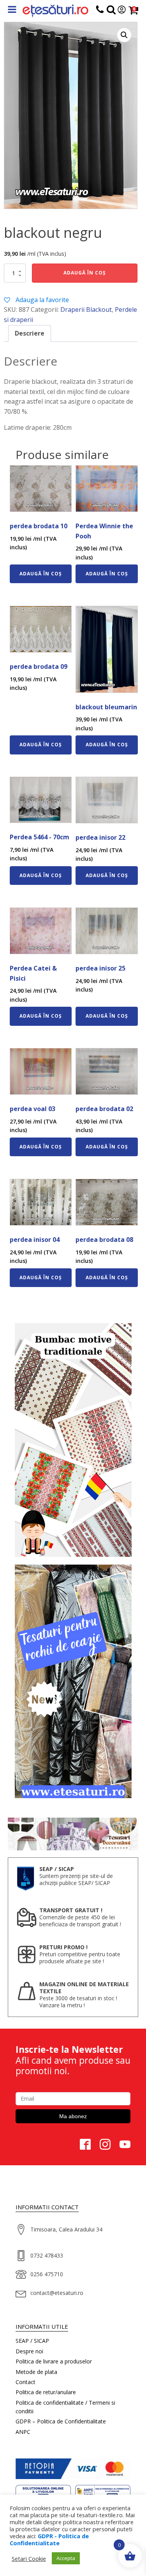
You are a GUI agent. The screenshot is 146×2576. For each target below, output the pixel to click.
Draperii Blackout (86, 309)
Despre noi (29, 2351)
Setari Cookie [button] (29, 2558)
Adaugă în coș (85, 273)
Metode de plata (36, 2372)
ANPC (23, 2432)
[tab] (30, 334)
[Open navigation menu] (12, 10)
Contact (26, 2382)
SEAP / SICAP (32, 2341)
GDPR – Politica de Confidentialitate (61, 2421)
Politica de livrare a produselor (54, 2361)
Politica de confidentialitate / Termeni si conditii (65, 2407)
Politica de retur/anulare (46, 2392)
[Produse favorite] (111, 11)
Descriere (30, 333)
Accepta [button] (66, 2558)
